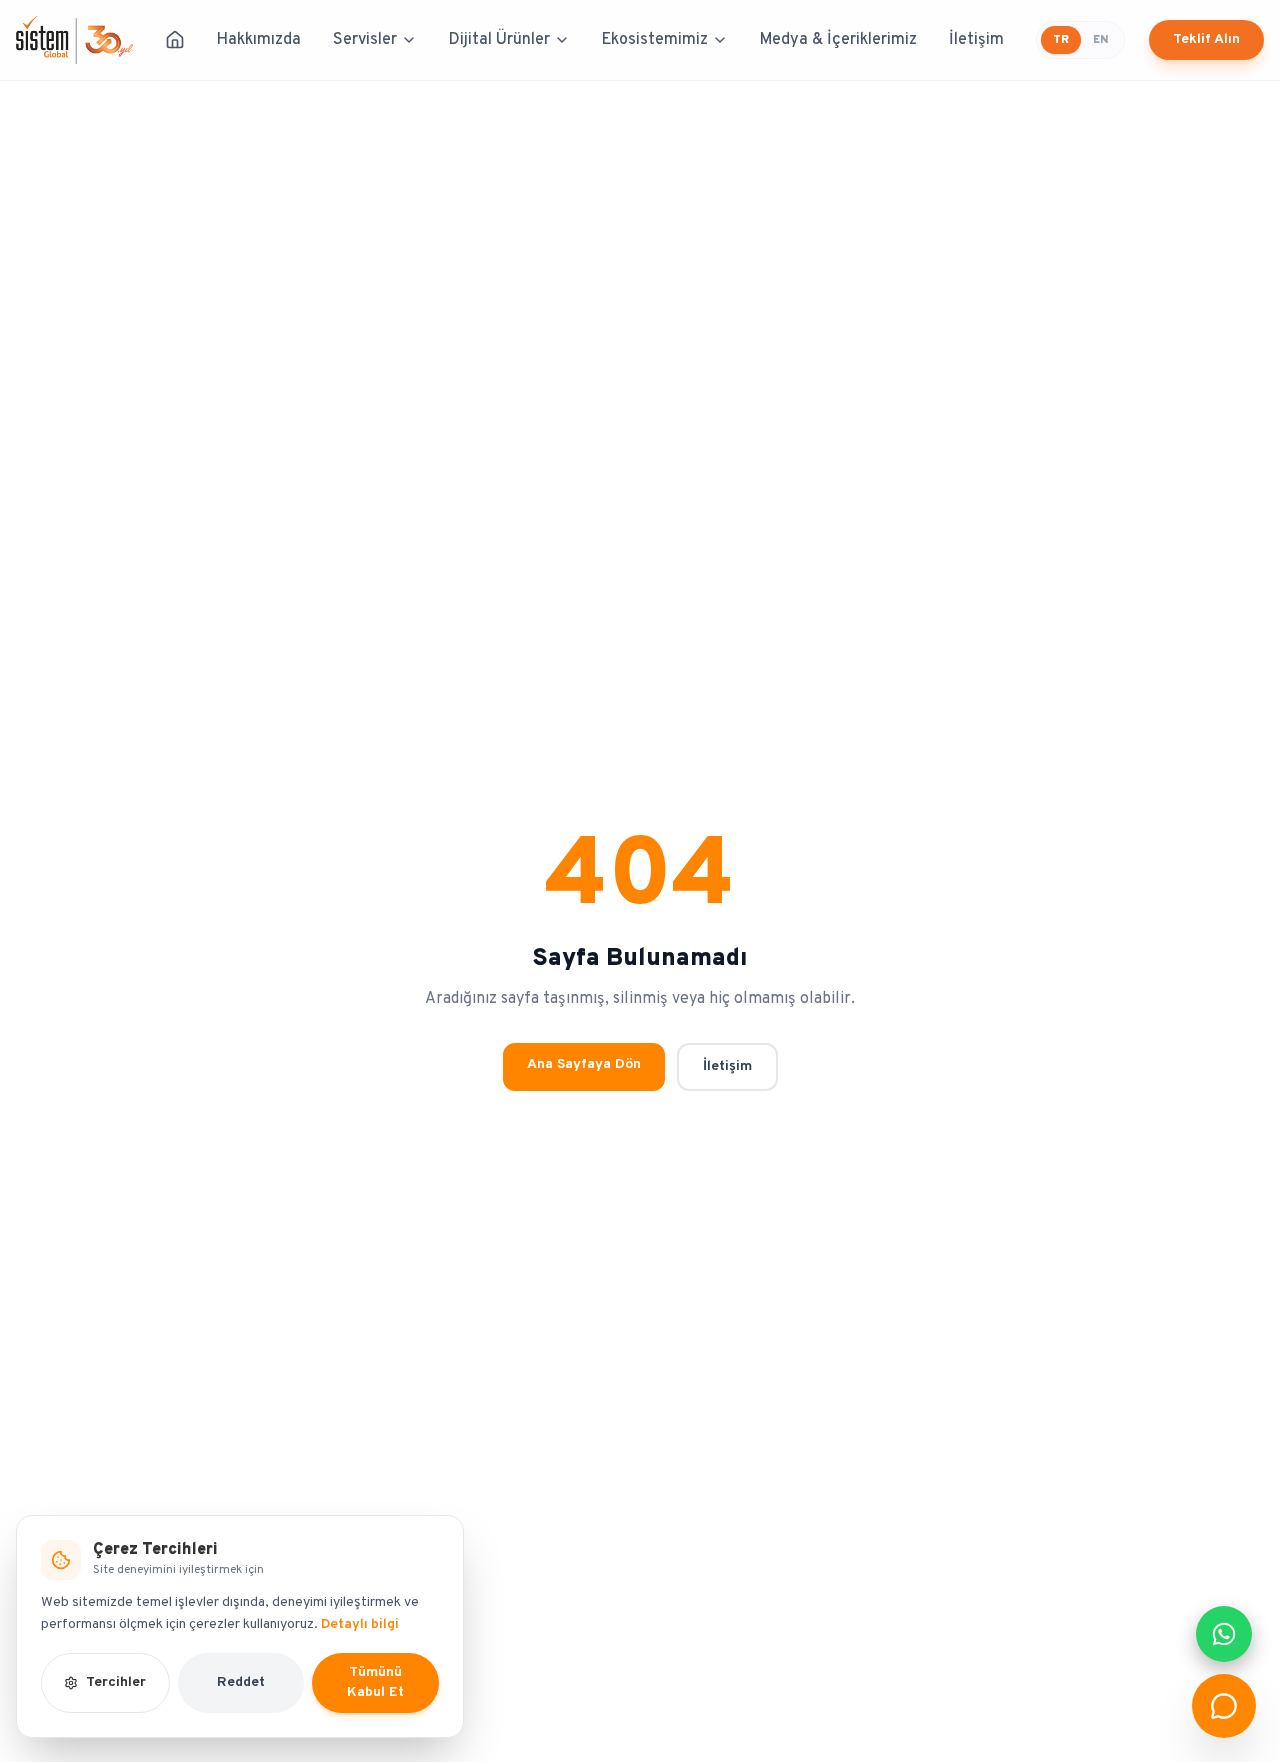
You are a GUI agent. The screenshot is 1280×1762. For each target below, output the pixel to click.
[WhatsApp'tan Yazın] (1224, 1634)
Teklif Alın (1206, 39)
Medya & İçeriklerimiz (838, 40)
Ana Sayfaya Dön (584, 1064)
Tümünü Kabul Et (375, 1682)
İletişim (976, 40)
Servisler (365, 40)
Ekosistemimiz (655, 40)
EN (1100, 40)
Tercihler (116, 1682)
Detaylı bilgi (360, 1624)
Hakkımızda (259, 40)
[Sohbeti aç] (1224, 1706)
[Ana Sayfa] (175, 40)
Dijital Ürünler (499, 40)
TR (1061, 40)
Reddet (241, 1682)
